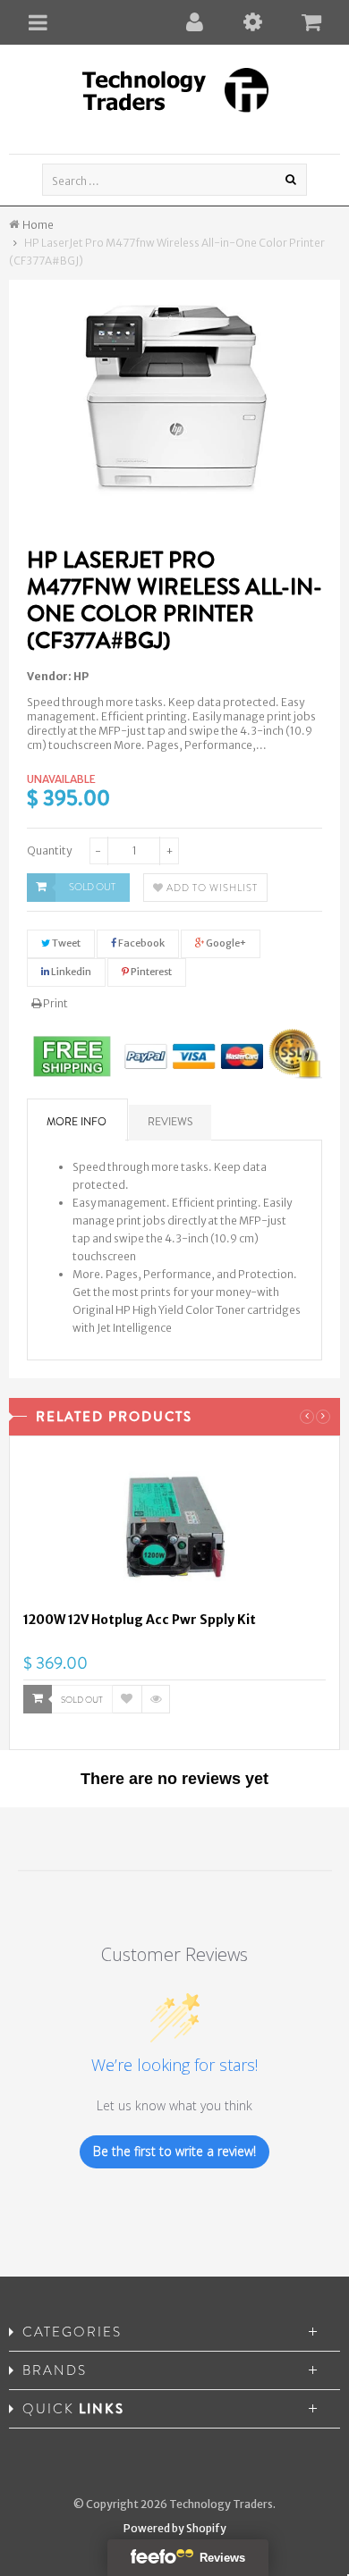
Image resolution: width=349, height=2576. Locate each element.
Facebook (140, 943)
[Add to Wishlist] (127, 1699)
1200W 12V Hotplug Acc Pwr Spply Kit (140, 1620)
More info (77, 1122)
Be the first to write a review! (174, 2151)
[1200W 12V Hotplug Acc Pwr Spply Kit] (174, 1530)
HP (81, 676)
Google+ (225, 943)
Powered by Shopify (175, 2528)
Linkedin (70, 972)
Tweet (65, 943)
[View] (156, 1699)
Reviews (170, 1122)
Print (55, 1003)
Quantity (49, 850)
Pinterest (150, 972)
